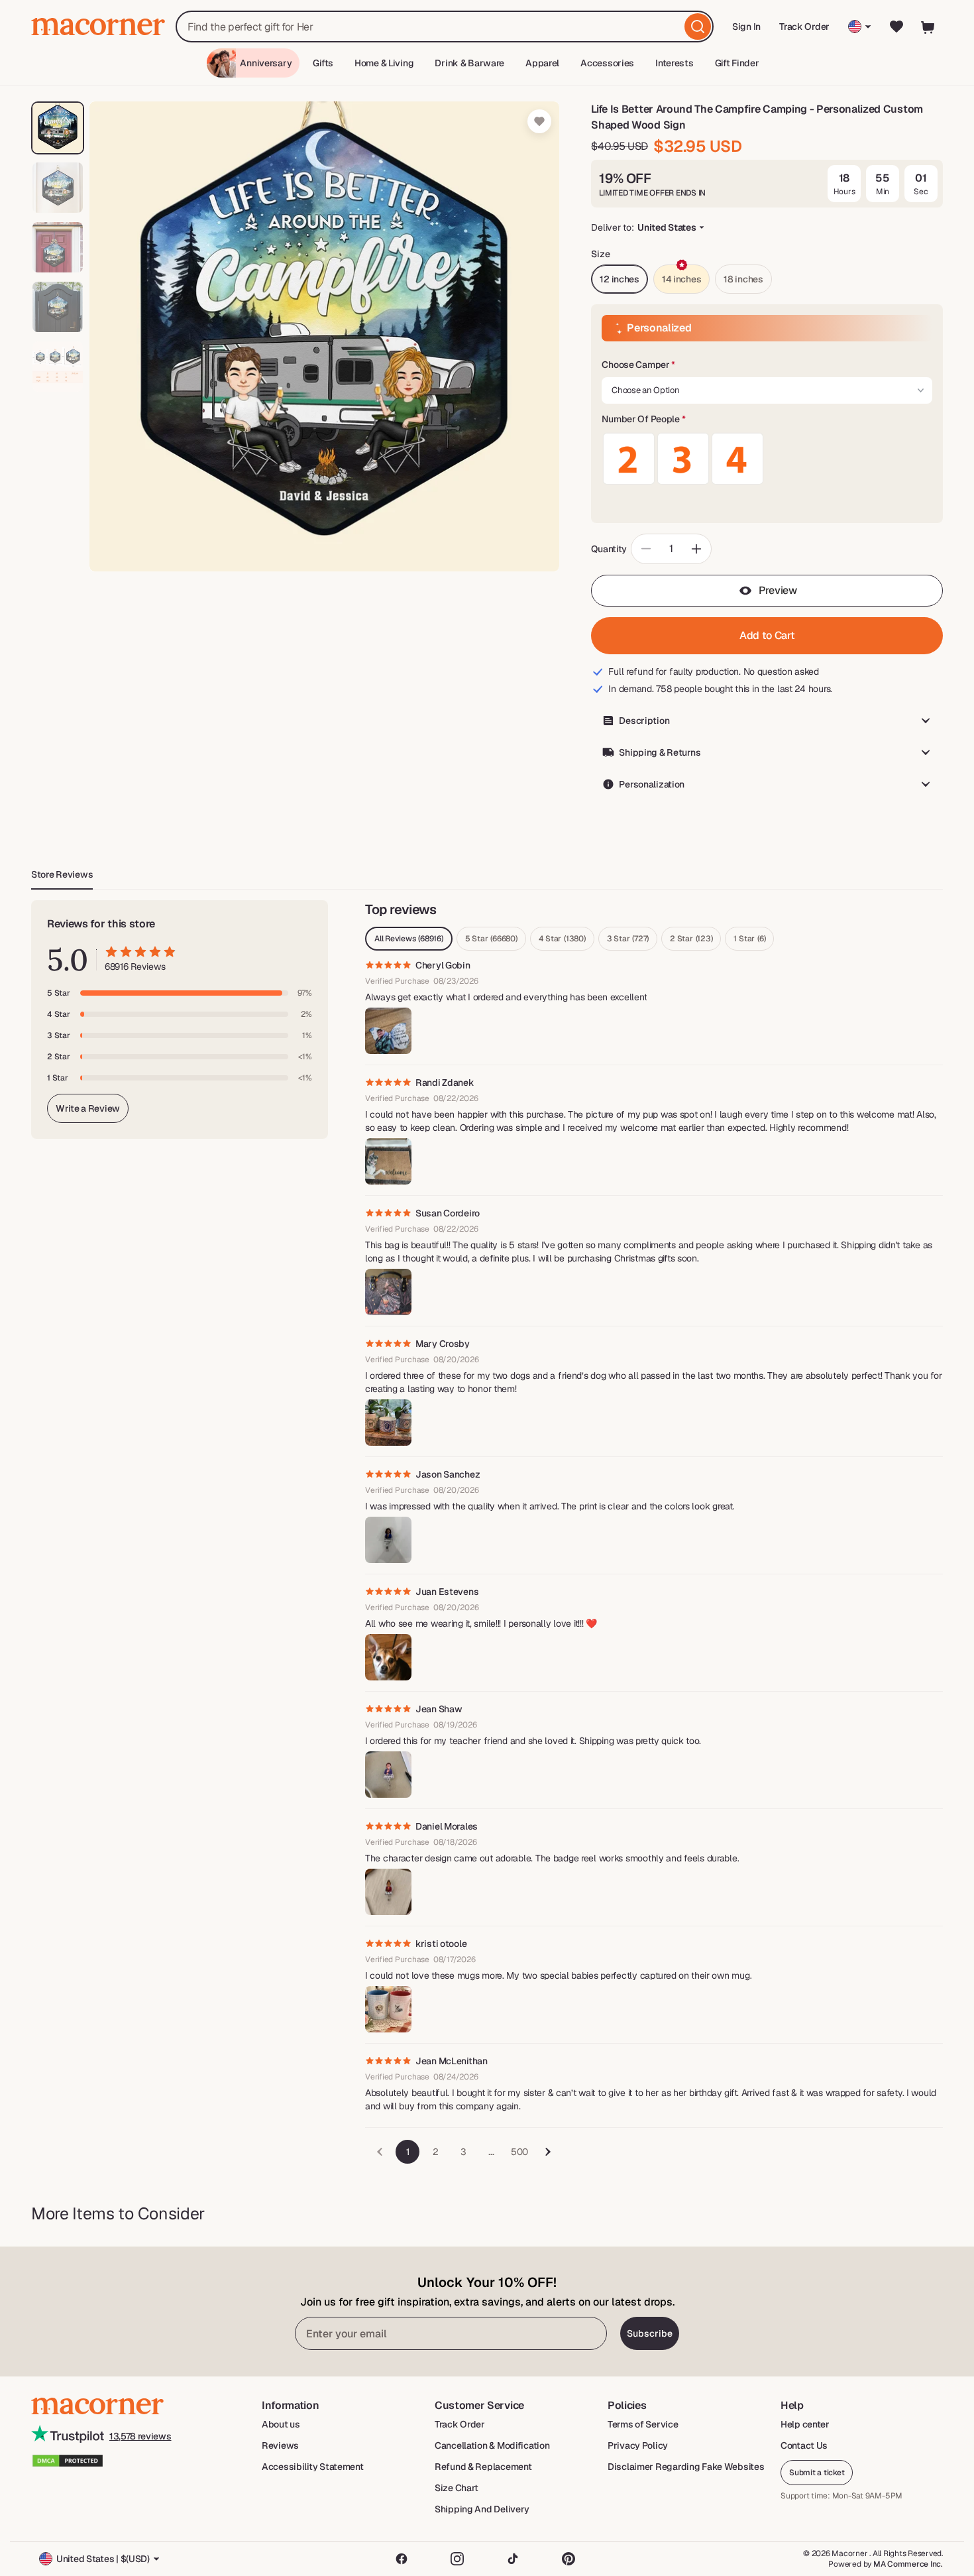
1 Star (749, 939)
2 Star (691, 939)
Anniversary (266, 63)
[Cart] (928, 27)
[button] (767, 365)
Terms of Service (643, 2424)
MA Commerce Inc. (908, 2564)
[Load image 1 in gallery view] (58, 128)
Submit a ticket (817, 2473)
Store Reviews (62, 874)
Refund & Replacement (483, 2467)
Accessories (607, 63)
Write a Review (88, 1108)
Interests (674, 63)
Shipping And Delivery (482, 2509)
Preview (778, 590)
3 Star (628, 939)
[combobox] (445, 27)
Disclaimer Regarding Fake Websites (686, 2467)
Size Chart (457, 2488)
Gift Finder (737, 63)
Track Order (804, 27)
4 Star (562, 939)
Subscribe (650, 2333)
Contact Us (804, 2445)
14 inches (681, 279)
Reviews (280, 2445)
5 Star (491, 939)
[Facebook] (402, 2559)
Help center (805, 2424)
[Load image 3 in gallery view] (58, 247)
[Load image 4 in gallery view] (58, 307)
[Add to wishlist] (539, 121)
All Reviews (409, 939)
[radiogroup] (767, 459)
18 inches (743, 279)
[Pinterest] (568, 2559)
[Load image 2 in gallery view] (58, 188)
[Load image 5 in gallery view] (58, 367)
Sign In (747, 31)
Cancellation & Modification (492, 2445)
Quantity (609, 549)
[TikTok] (513, 2559)
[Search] (698, 27)
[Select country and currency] (860, 27)
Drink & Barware (469, 63)
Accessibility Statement (313, 2467)
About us (281, 2424)
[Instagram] (457, 2559)
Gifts (323, 63)
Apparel (542, 63)
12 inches (619, 279)
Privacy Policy (638, 2445)
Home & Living (384, 63)
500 (519, 2152)
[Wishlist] (896, 27)
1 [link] (408, 2152)
